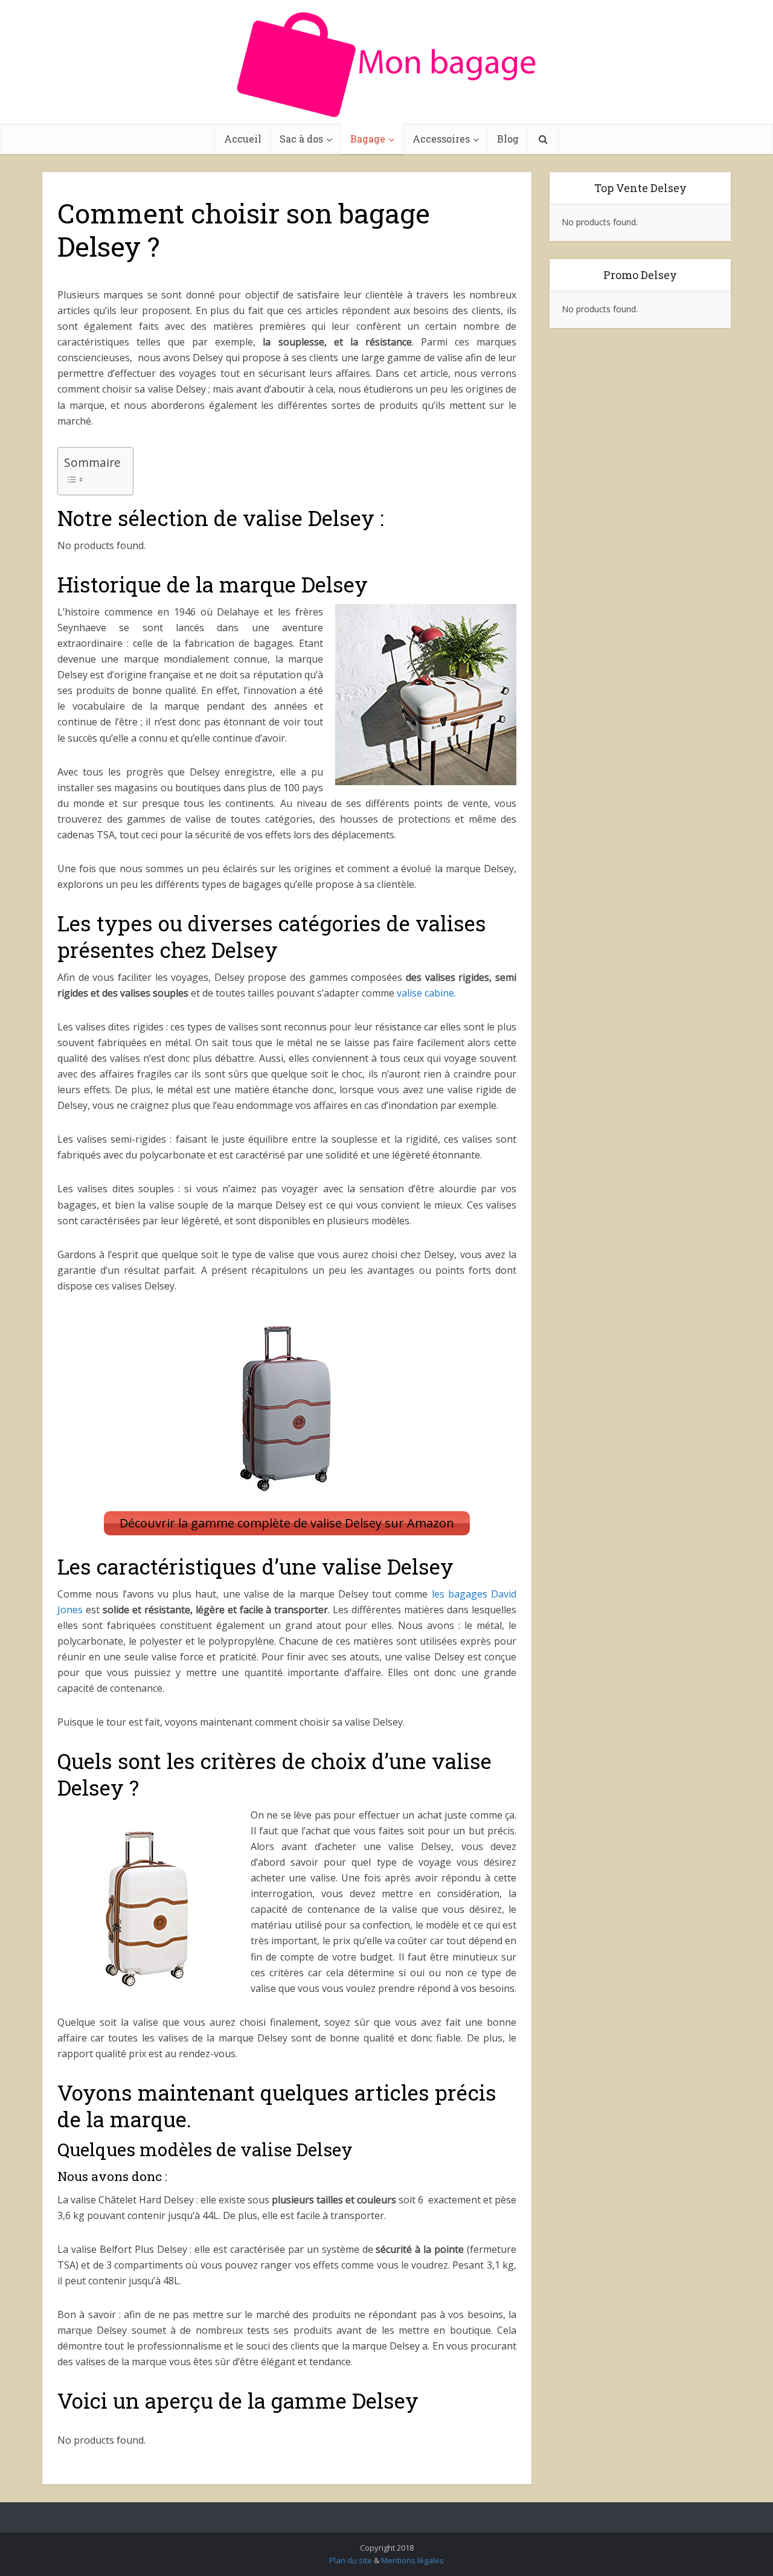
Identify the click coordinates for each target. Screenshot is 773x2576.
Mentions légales (412, 2560)
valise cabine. (426, 993)
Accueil (243, 139)
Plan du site (351, 2560)
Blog (508, 139)
